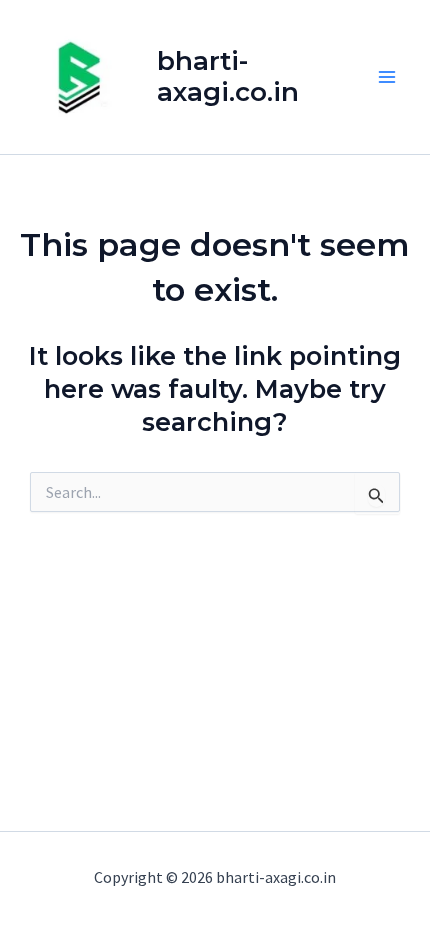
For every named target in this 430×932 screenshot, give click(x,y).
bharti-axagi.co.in (228, 76)
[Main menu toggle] (388, 77)
